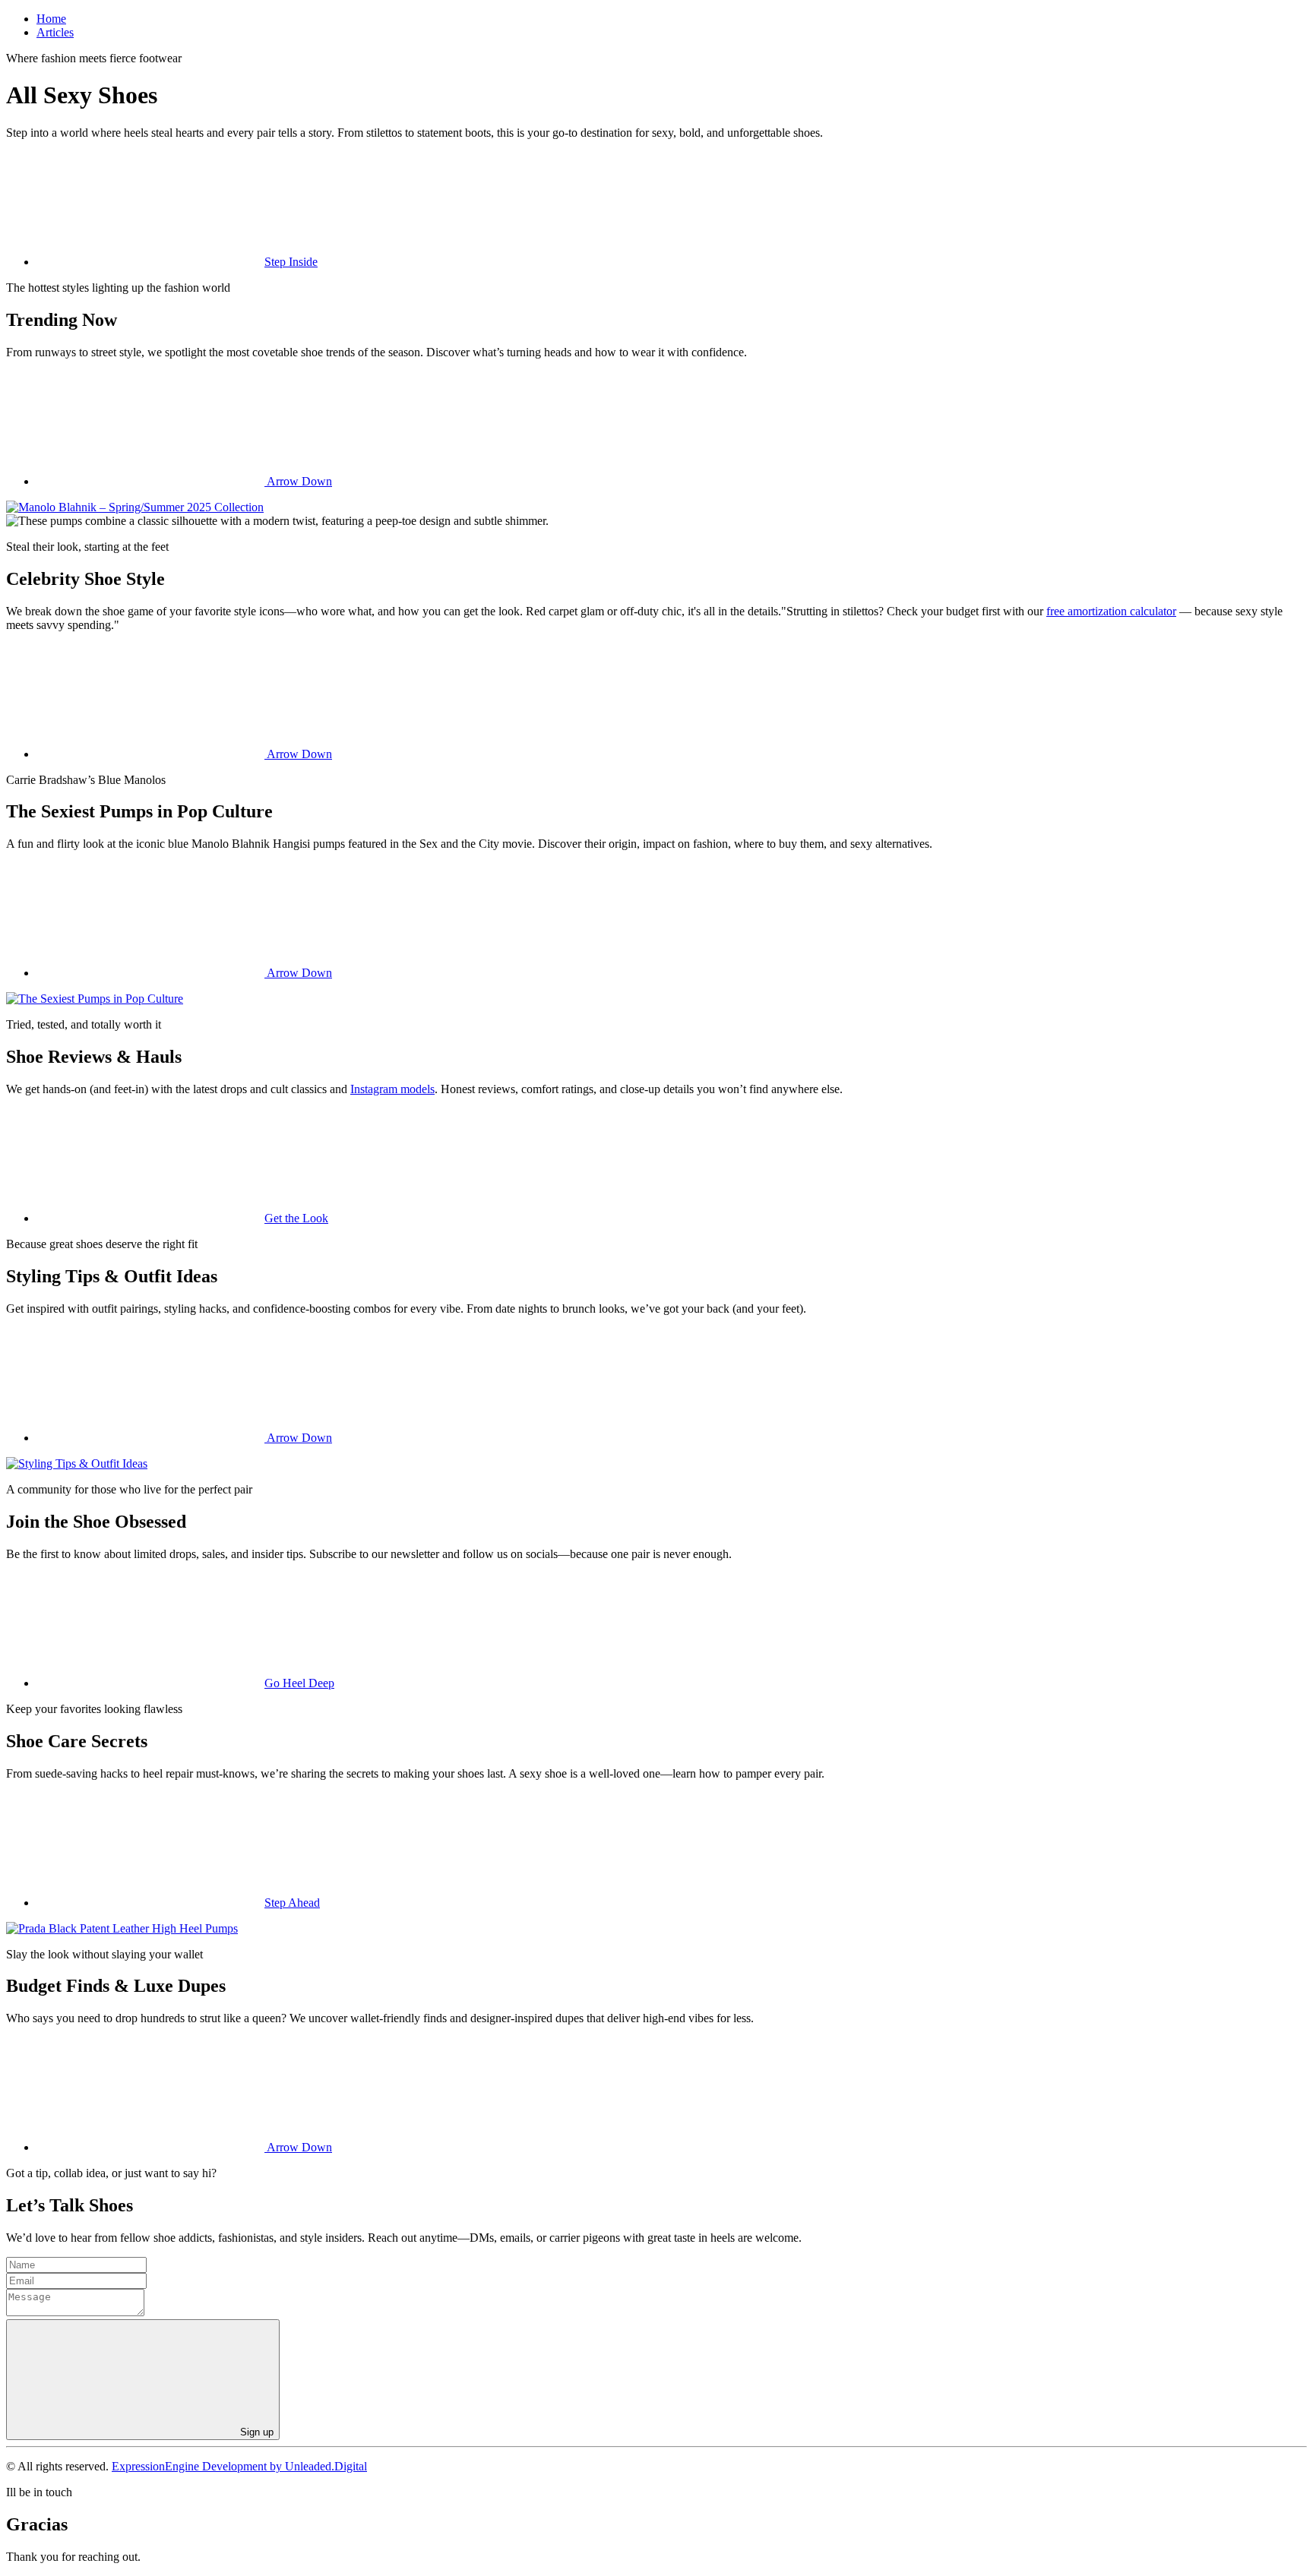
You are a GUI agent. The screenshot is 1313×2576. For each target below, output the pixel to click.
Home (51, 19)
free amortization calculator (1111, 611)
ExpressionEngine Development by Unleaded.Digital (239, 2466)
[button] (177, 262)
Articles (55, 32)
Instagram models (392, 1089)
